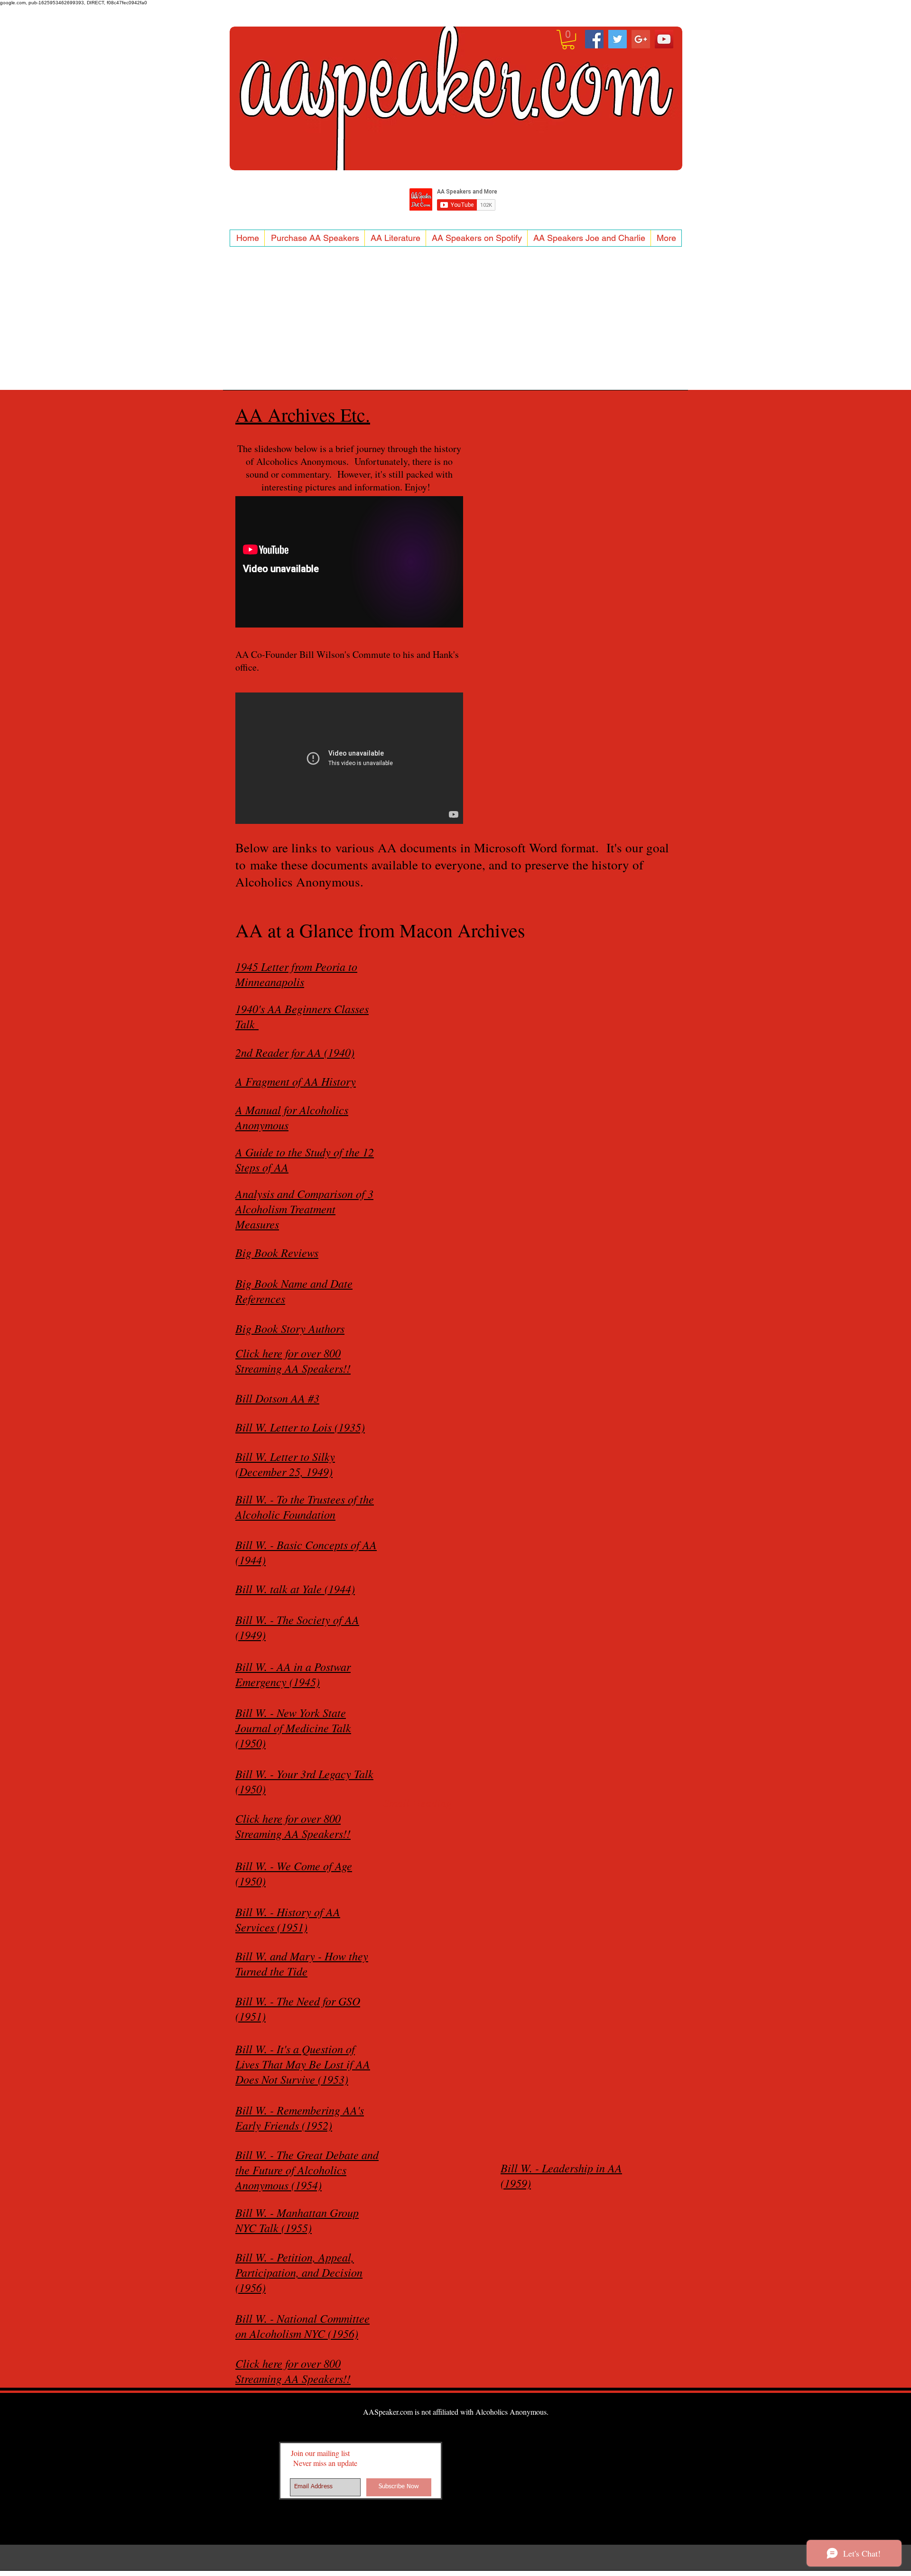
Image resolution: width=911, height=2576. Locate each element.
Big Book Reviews (277, 1252)
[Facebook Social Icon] (594, 39)
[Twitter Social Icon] (618, 39)
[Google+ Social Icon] (641, 39)
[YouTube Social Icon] (664, 39)
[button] (568, 40)
